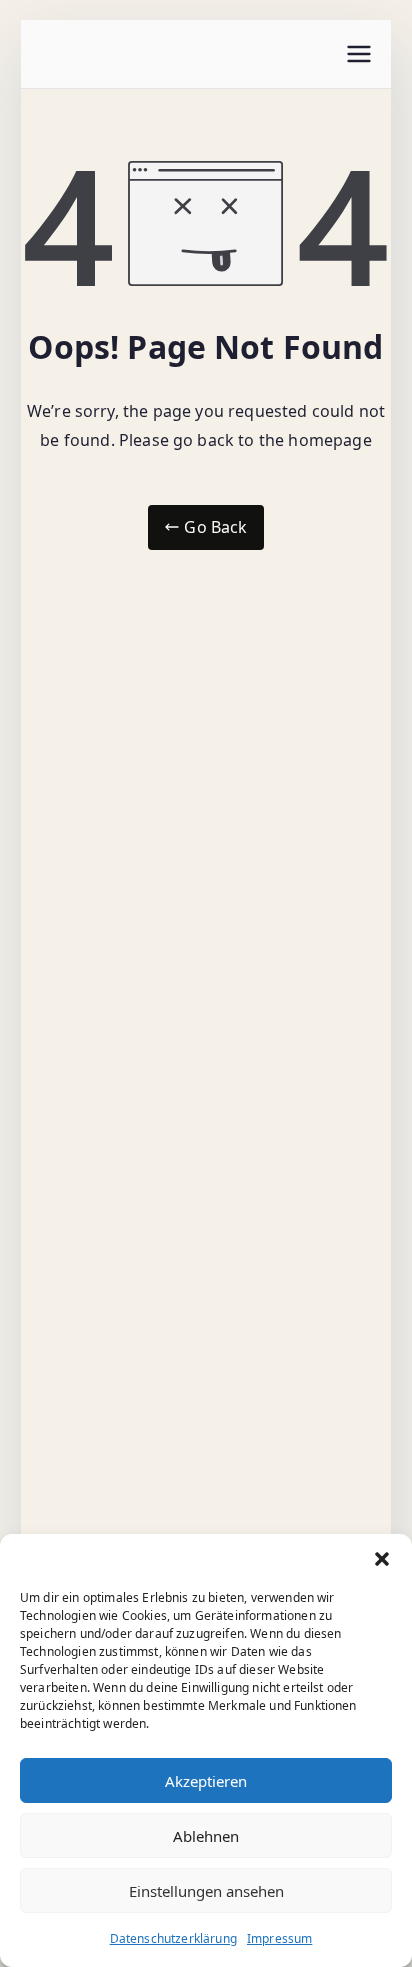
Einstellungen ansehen (206, 1891)
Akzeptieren (206, 1781)
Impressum (279, 1938)
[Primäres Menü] (359, 54)
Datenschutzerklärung (173, 1938)
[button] (382, 1559)
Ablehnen (206, 1836)
